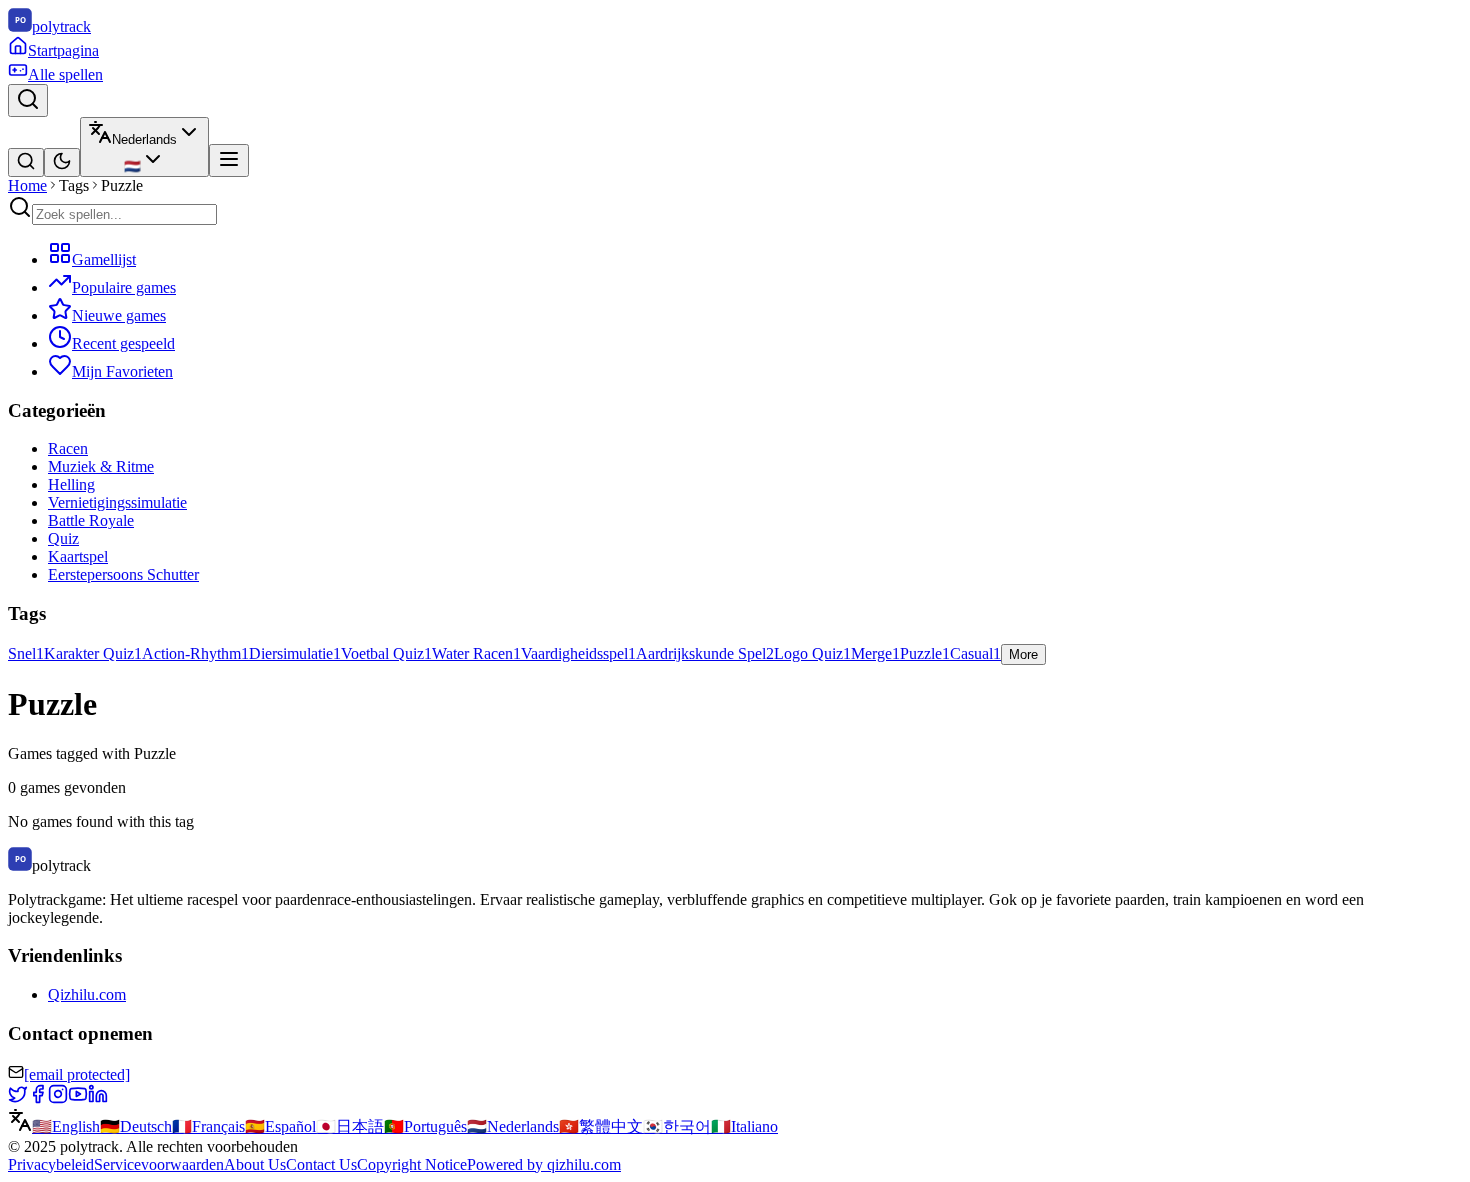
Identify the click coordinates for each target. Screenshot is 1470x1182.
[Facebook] (38, 1098)
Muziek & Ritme (101, 466)
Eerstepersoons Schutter (123, 574)
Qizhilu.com (87, 994)
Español (280, 1126)
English (66, 1126)
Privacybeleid (51, 1164)
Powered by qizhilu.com (544, 1164)
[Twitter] (18, 1098)
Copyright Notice (412, 1164)
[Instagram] (58, 1098)
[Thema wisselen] (62, 162)
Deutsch (136, 1126)
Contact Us (321, 1164)
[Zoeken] (28, 100)
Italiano (744, 1126)
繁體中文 (601, 1126)
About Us (255, 1164)
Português (425, 1126)
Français (208, 1126)
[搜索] (26, 162)
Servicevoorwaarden (159, 1164)
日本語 (350, 1126)
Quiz (63, 538)
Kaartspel (78, 556)
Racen (68, 448)
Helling (71, 484)
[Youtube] (78, 1098)
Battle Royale (91, 520)
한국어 (677, 1126)
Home (27, 185)
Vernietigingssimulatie (117, 502)
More (1023, 654)
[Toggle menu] (229, 160)
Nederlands (513, 1126)
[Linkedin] (98, 1098)
